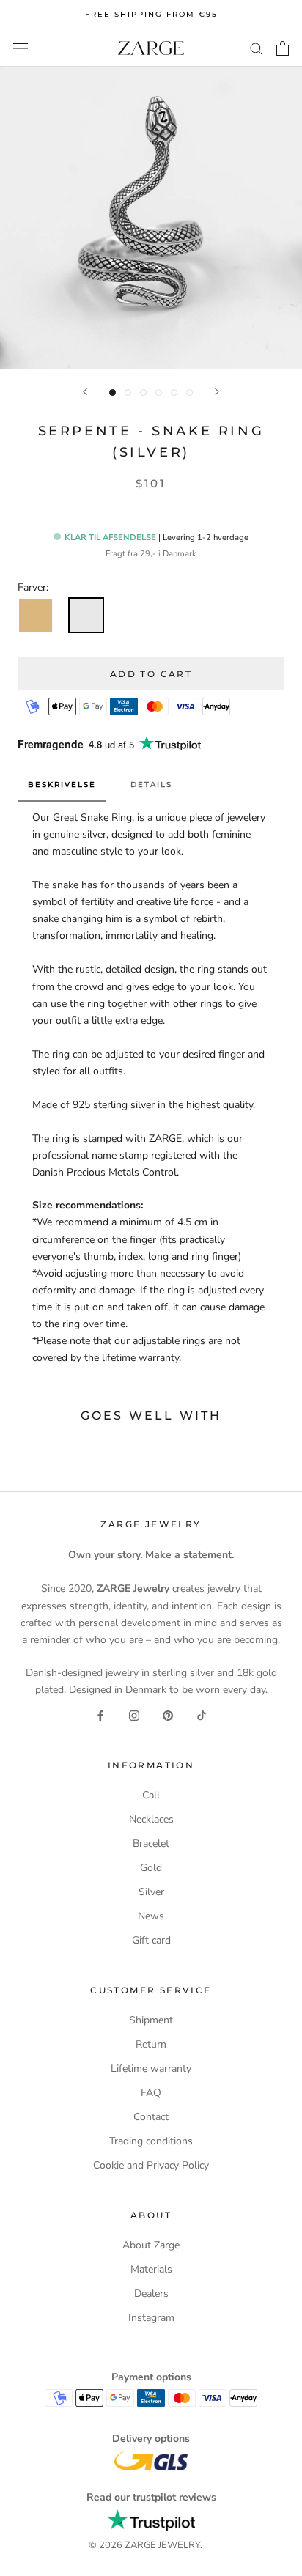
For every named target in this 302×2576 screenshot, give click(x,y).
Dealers (151, 2293)
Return (151, 2044)
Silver (151, 1892)
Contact (151, 2117)
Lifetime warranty (151, 2068)
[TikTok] (202, 1715)
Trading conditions (151, 2141)
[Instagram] (134, 1715)
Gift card (151, 1940)
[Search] (257, 48)
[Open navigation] (21, 48)
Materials (151, 2269)
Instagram (151, 2318)
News (151, 1916)
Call (151, 1795)
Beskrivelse (62, 785)
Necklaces (151, 1819)
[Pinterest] (168, 1715)
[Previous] (85, 392)
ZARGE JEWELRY (162, 2545)
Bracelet (151, 1844)
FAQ (151, 2093)
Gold (151, 1868)
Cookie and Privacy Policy (151, 2165)
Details (151, 785)
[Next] (217, 392)
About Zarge (151, 2245)
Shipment (151, 2020)
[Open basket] (283, 48)
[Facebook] (100, 1715)
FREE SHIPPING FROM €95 (151, 14)
